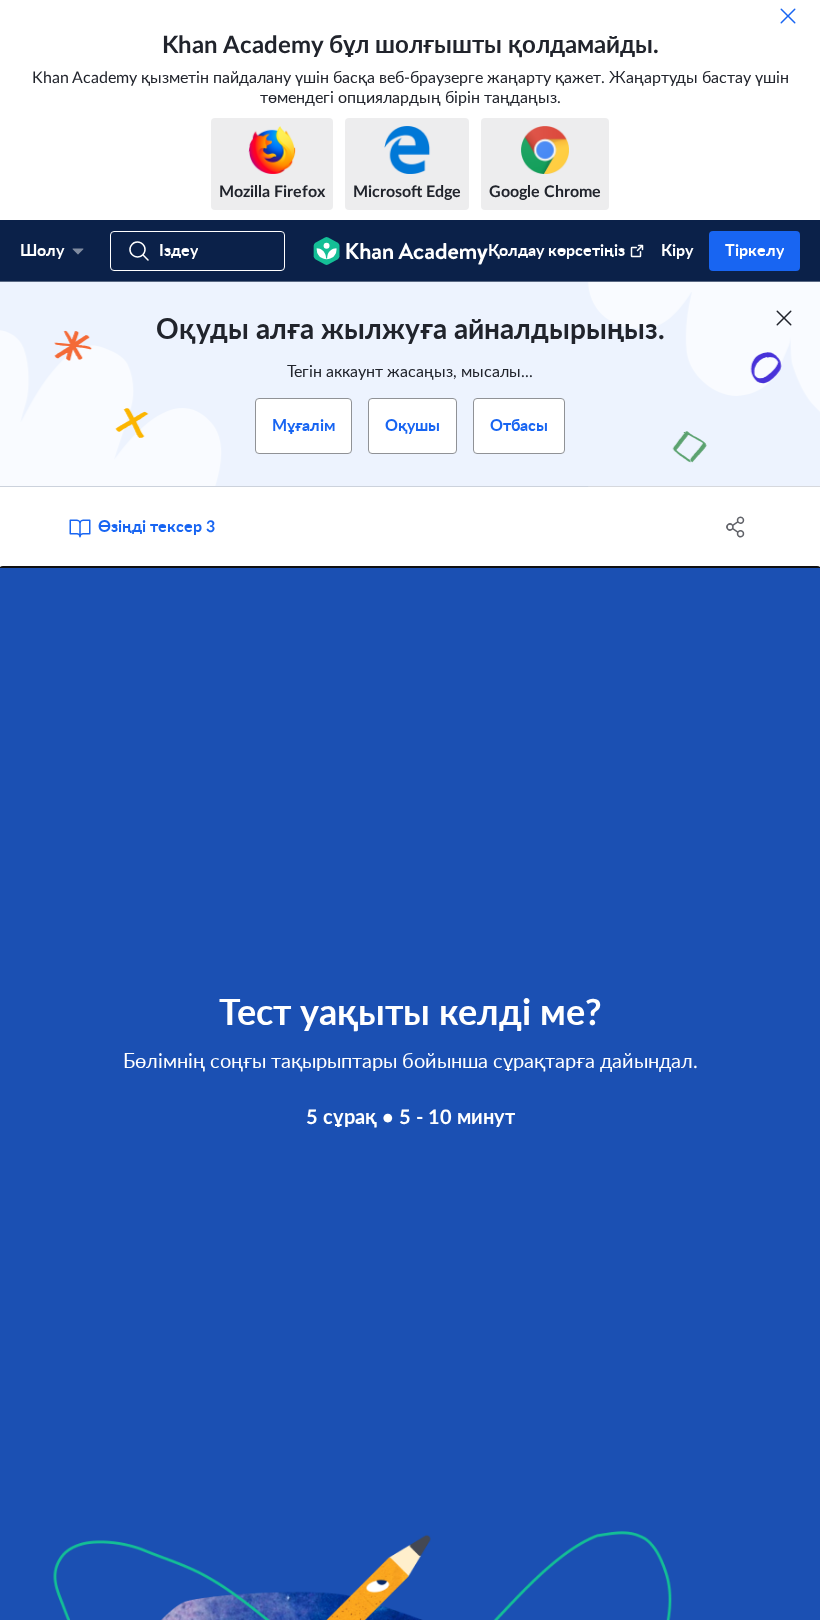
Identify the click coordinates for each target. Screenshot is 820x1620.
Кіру (677, 251)
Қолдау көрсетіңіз (556, 251)
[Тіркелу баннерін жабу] (784, 318)
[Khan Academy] (400, 251)
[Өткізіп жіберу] (788, 16)
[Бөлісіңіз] (735, 527)
